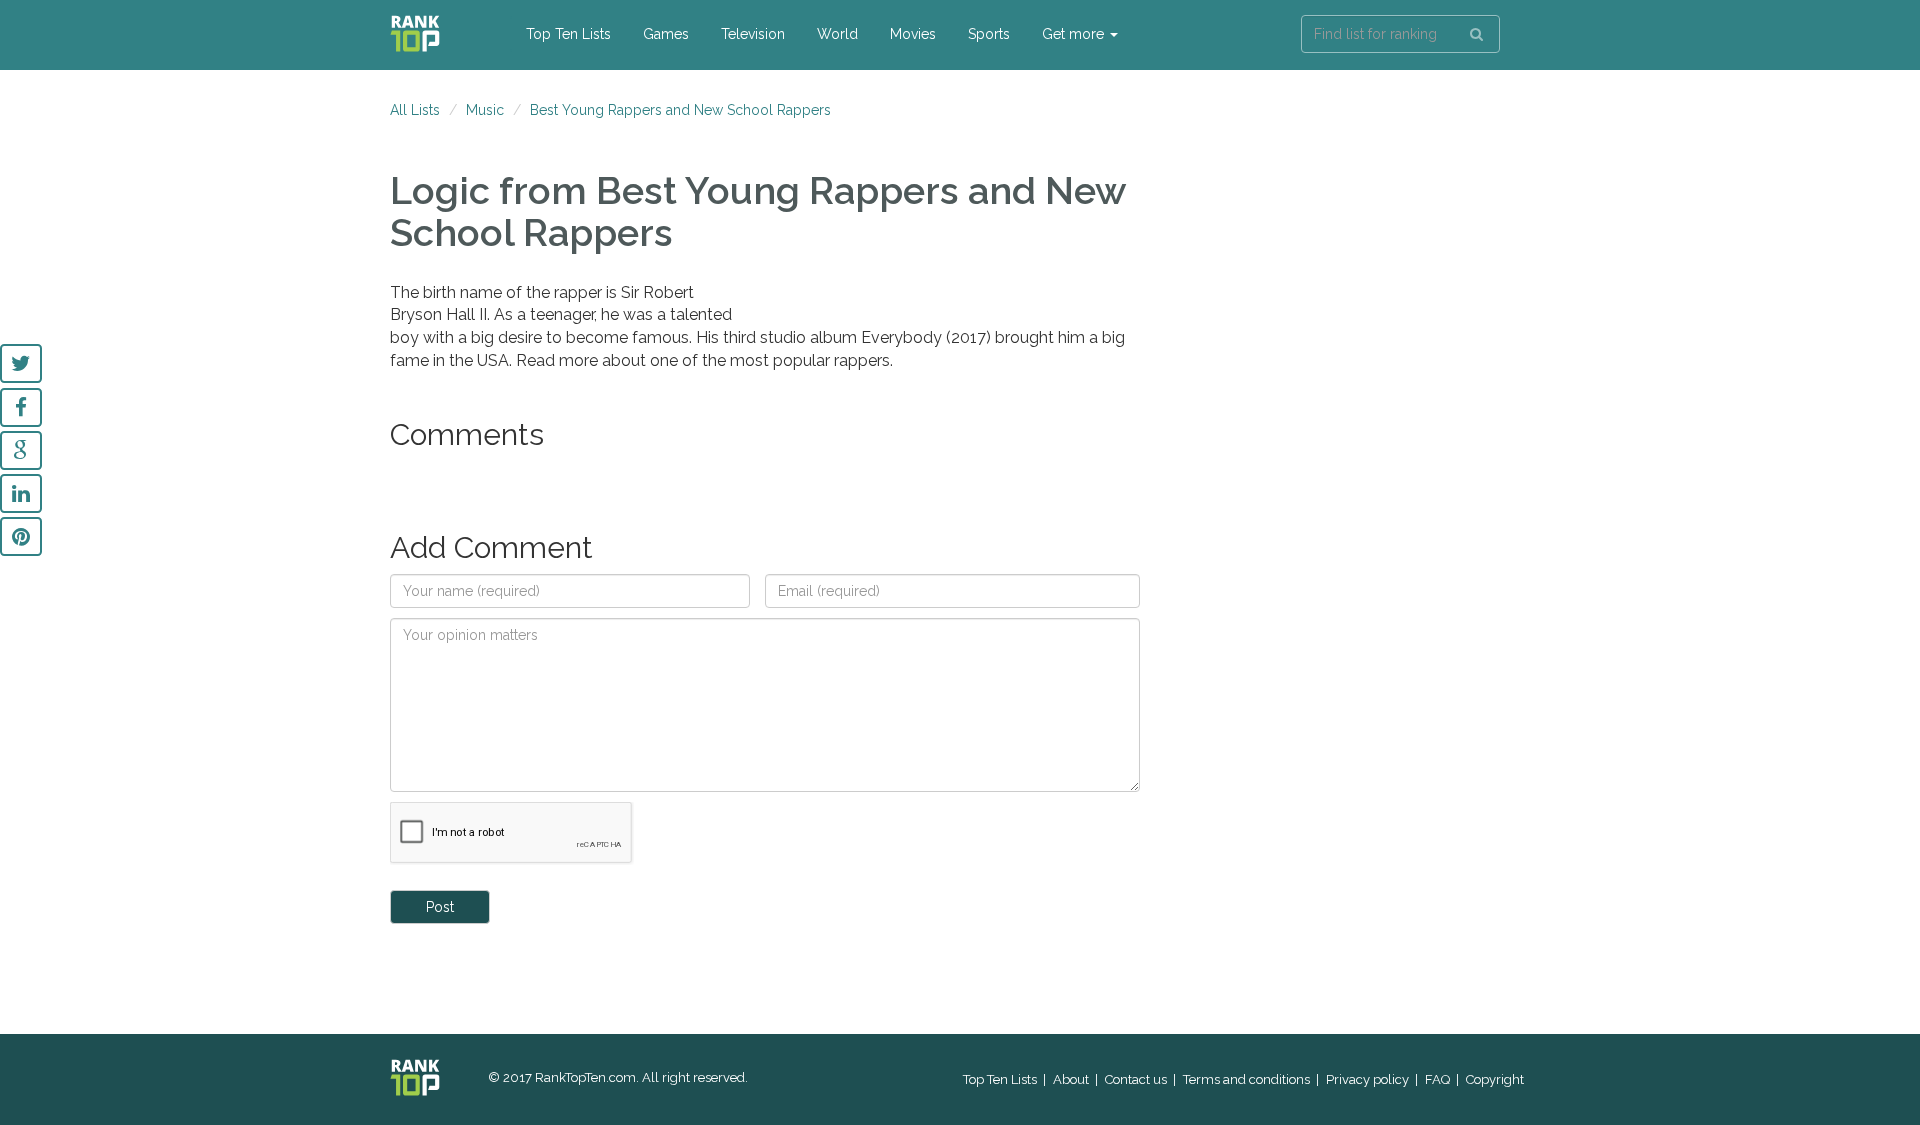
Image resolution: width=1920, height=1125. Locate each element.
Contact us (1136, 1079)
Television (753, 34)
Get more (1075, 34)
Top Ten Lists (568, 34)
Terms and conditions (1246, 1079)
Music (485, 110)
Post (440, 907)
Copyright (1495, 1079)
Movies (913, 34)
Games (666, 34)
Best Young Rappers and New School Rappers (680, 110)
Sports (989, 34)
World (837, 34)
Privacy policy (1367, 1079)
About (1071, 1079)
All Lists (415, 110)
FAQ (1437, 1079)
